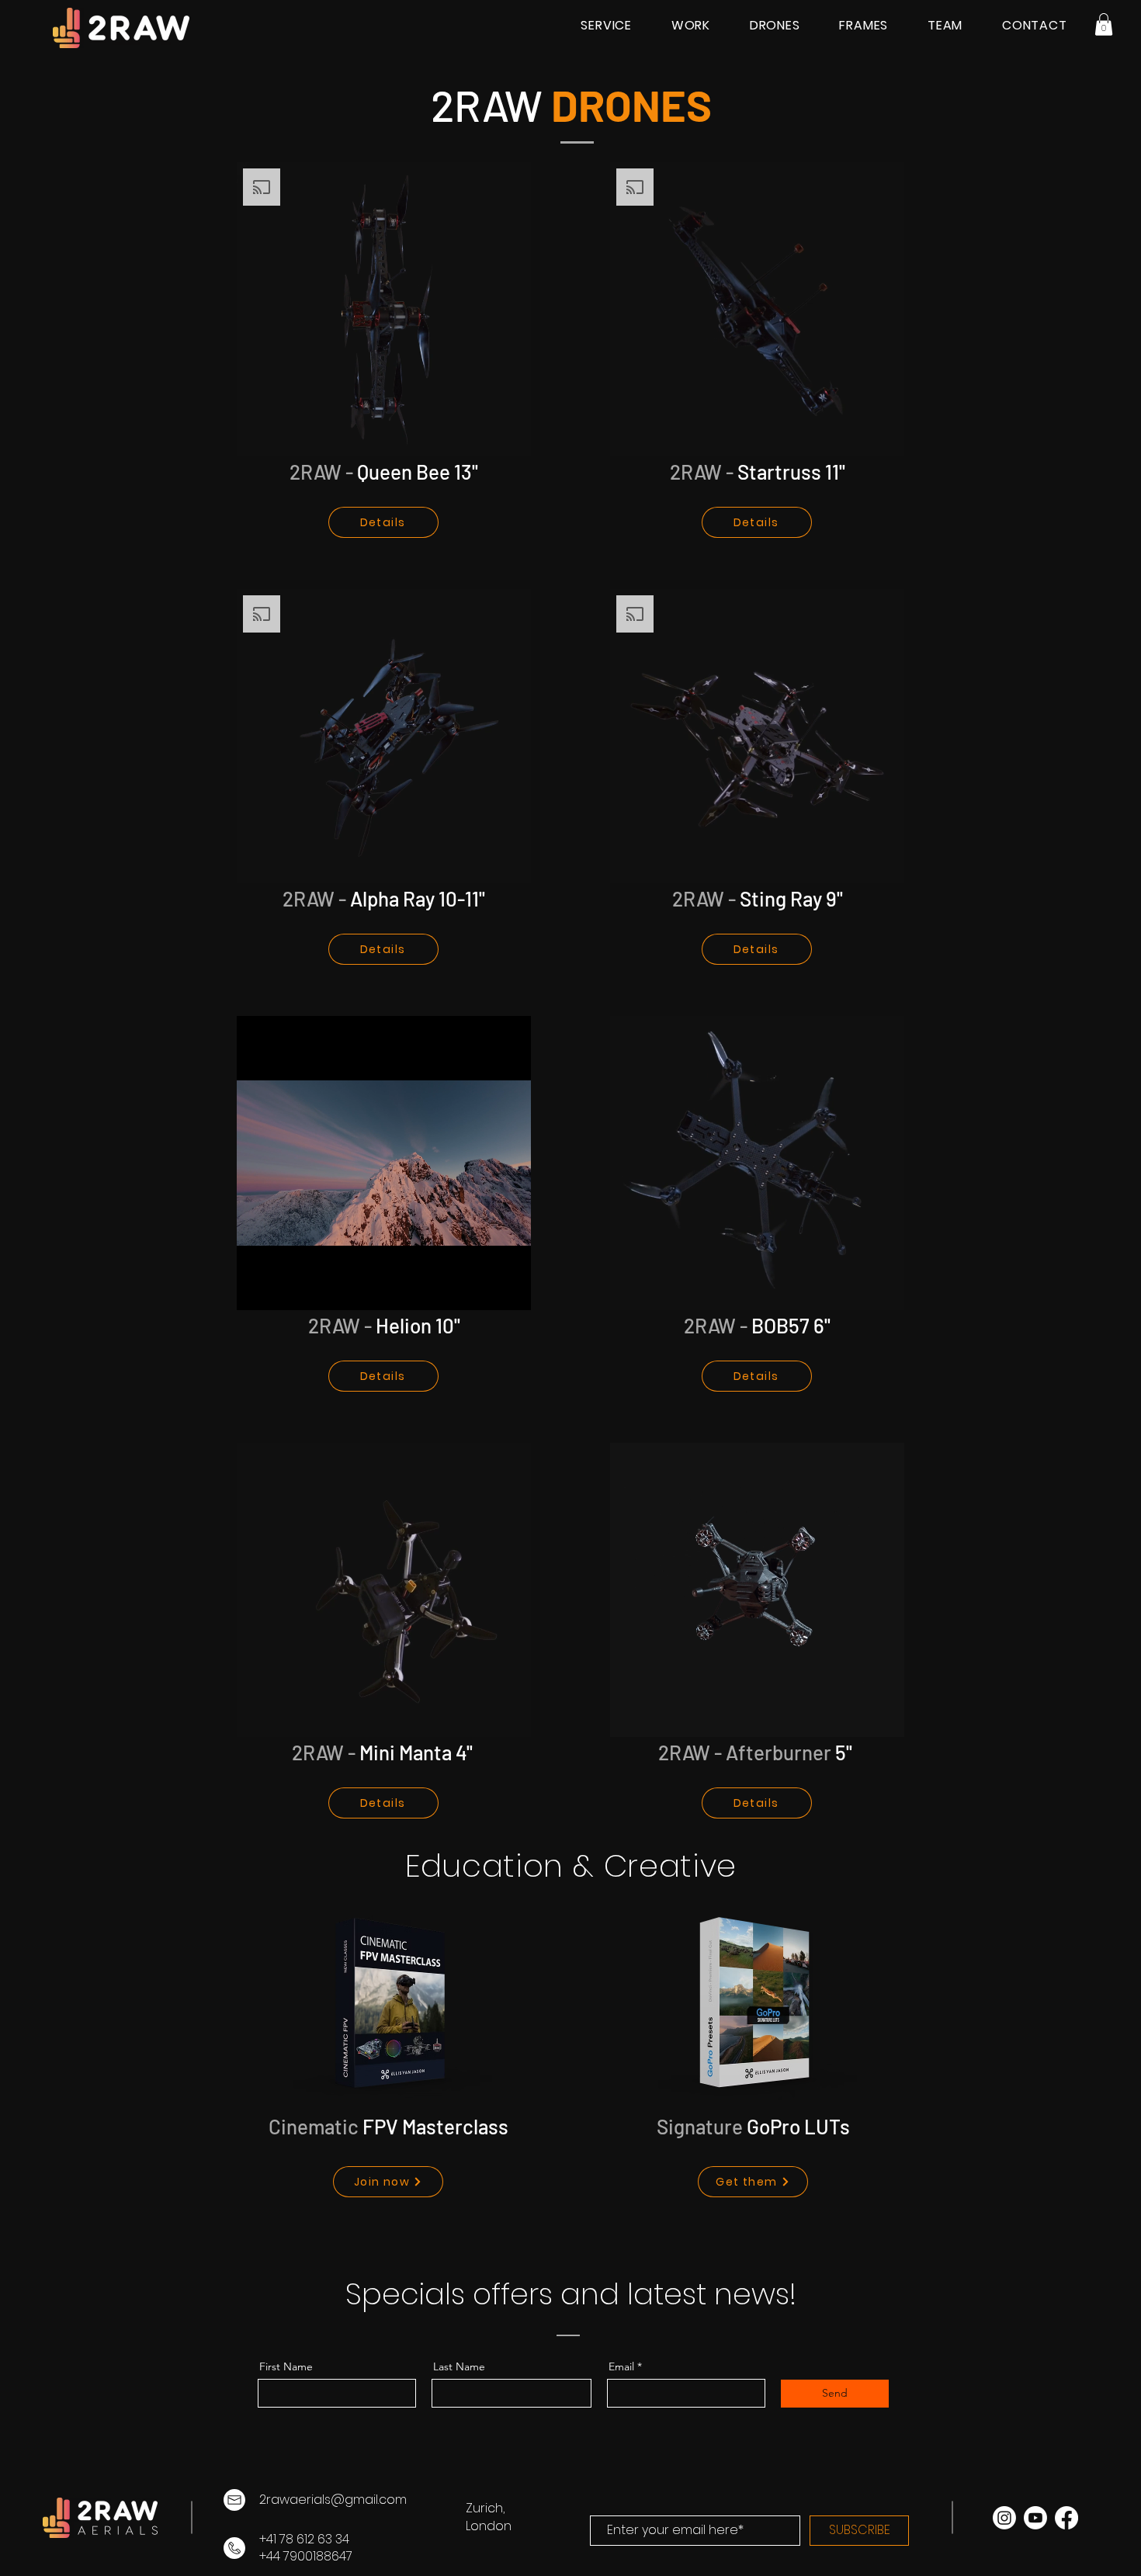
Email (621, 2366)
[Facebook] (1066, 2518)
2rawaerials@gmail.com (333, 2500)
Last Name (459, 2366)
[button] (1104, 24)
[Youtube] (1035, 2518)
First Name (286, 2366)
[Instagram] (1004, 2518)
